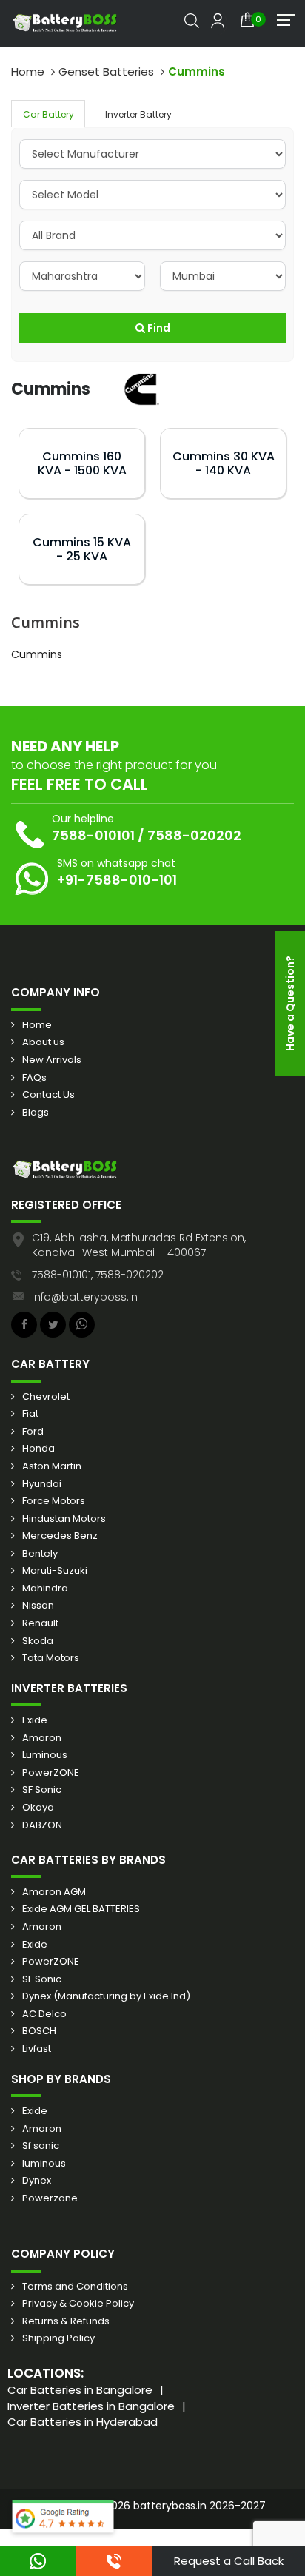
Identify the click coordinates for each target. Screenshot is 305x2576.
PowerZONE (51, 1773)
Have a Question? (290, 1003)
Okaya (38, 1808)
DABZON (42, 1825)
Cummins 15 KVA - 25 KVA (82, 549)
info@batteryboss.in (85, 1297)
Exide (35, 1720)
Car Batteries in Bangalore (80, 2390)
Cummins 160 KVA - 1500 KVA (82, 463)
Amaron (42, 1738)
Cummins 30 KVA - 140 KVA (224, 463)
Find (158, 328)
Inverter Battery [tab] (138, 114)
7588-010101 (93, 835)
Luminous (45, 1755)
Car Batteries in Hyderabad (83, 2422)
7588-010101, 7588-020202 (98, 1275)
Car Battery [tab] (48, 114)
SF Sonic (42, 1790)
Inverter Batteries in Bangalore (91, 2406)
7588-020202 (194, 835)
